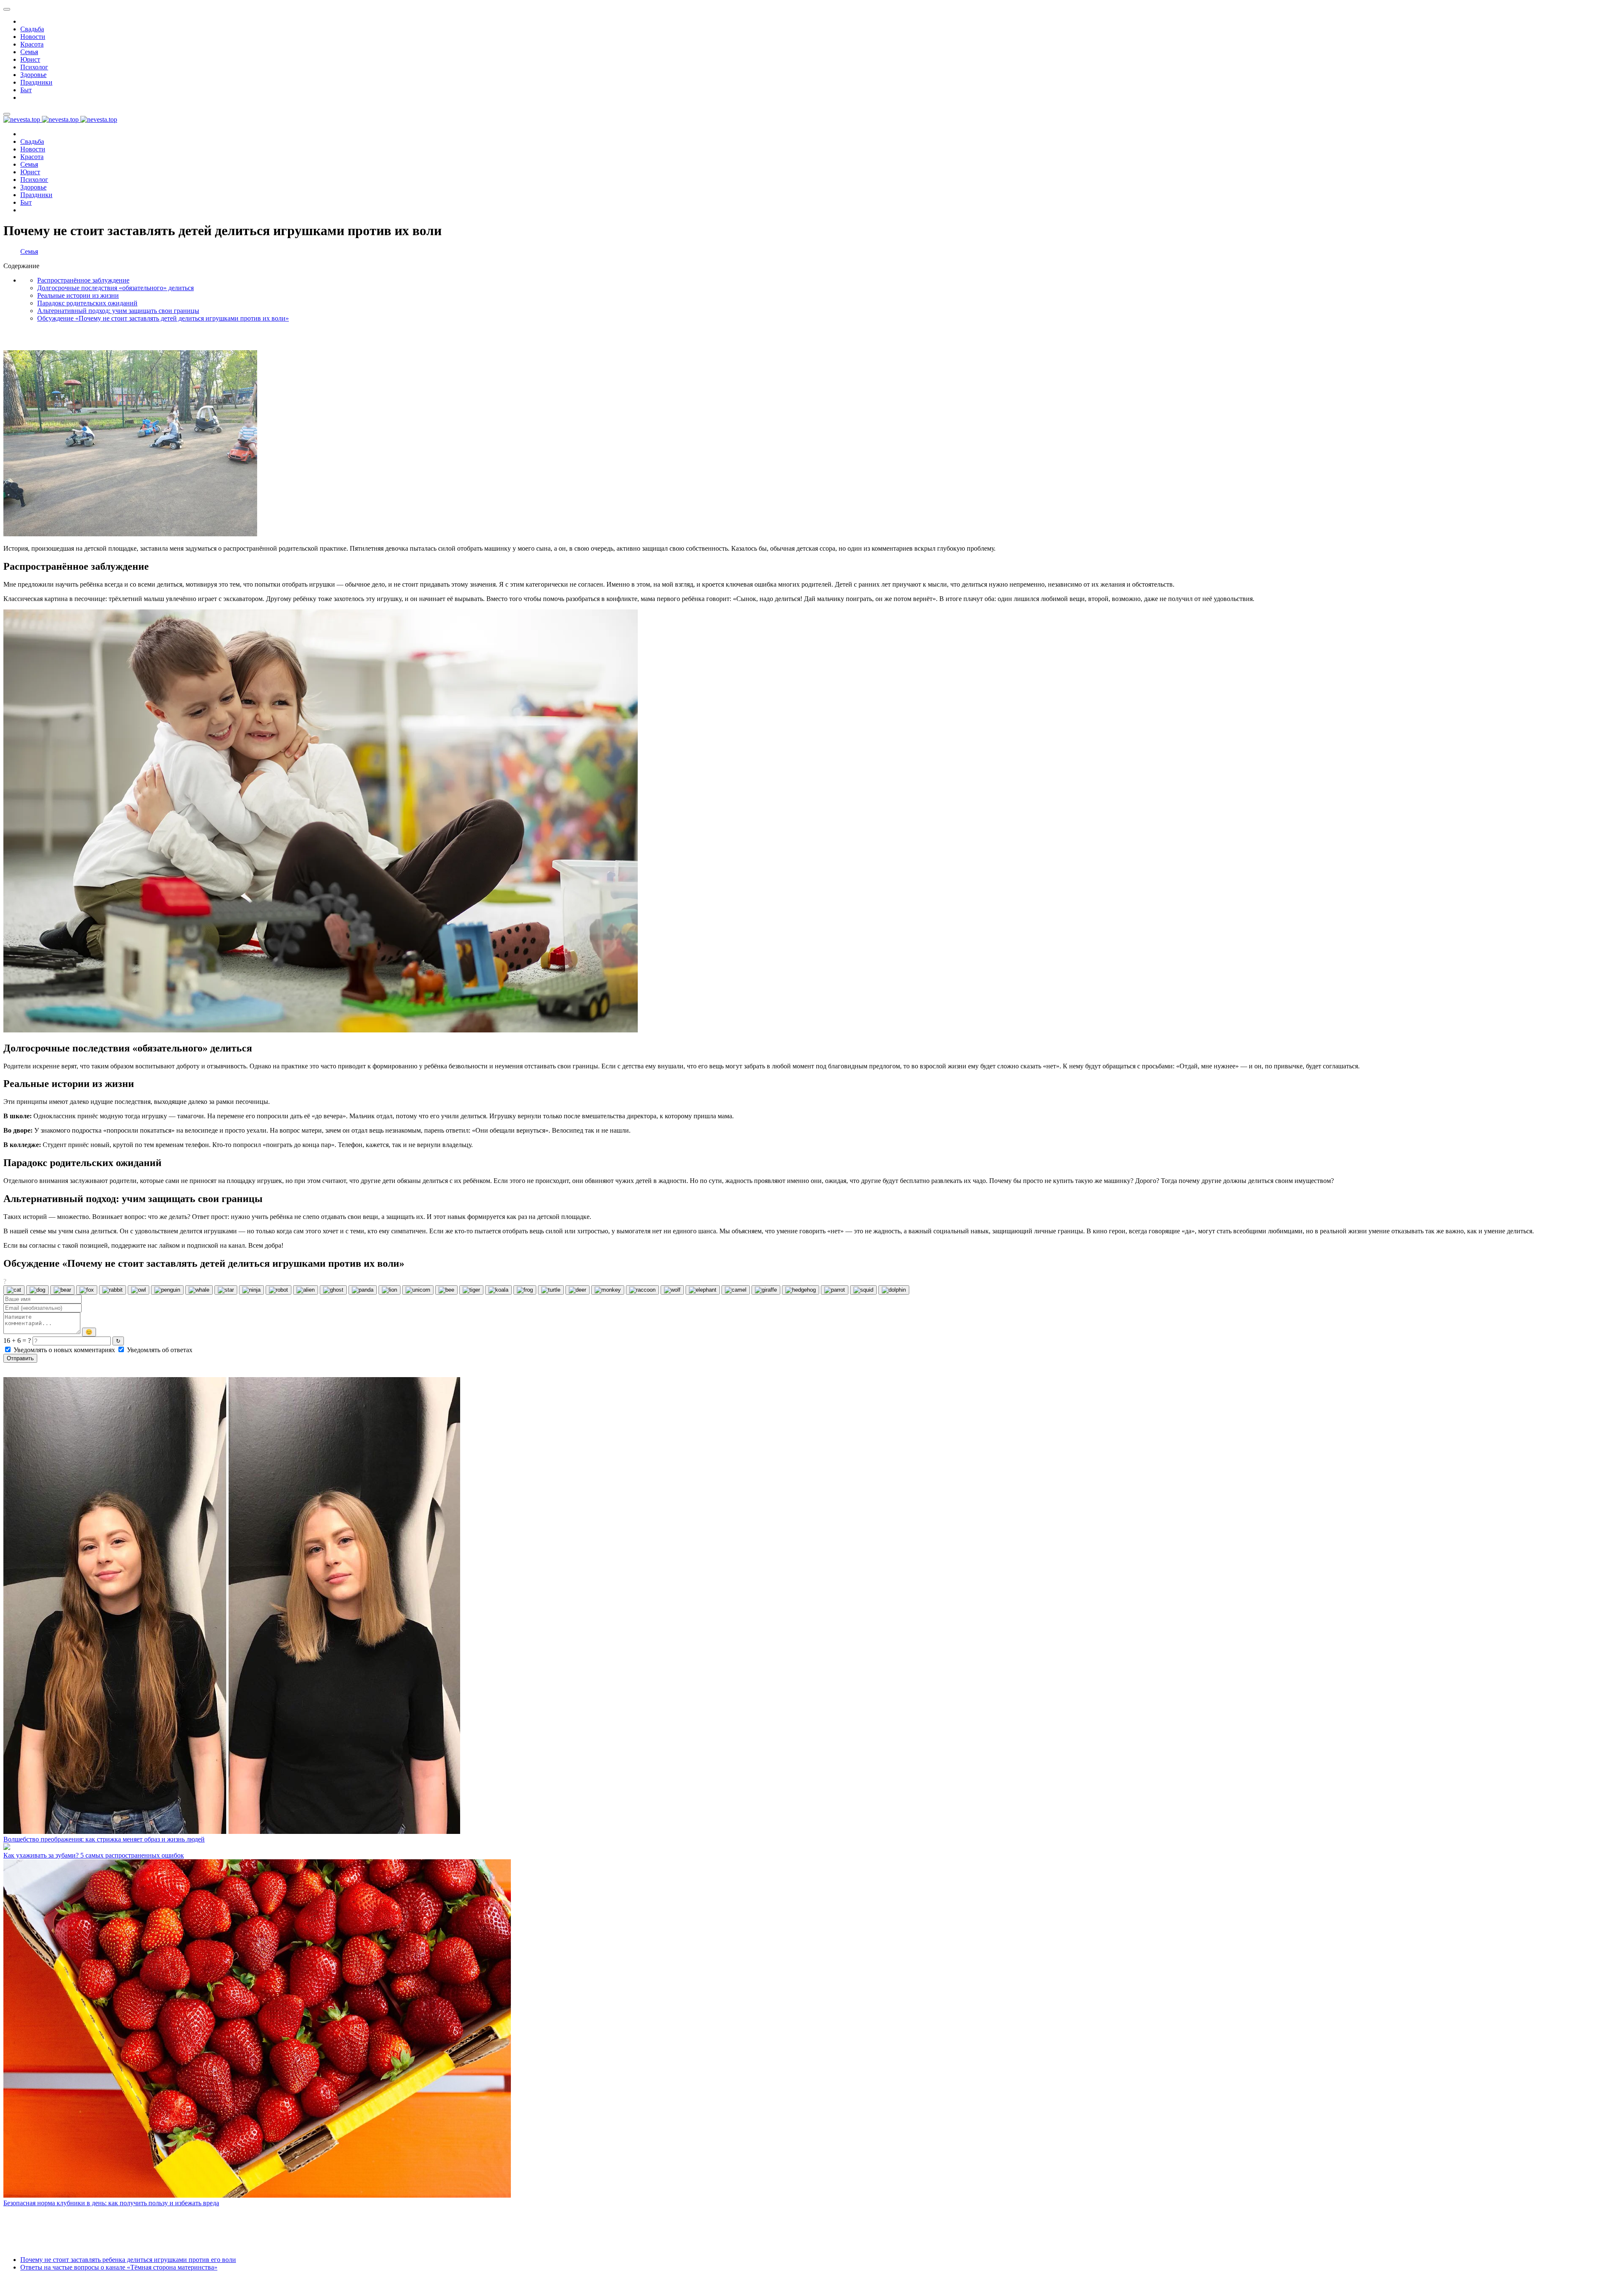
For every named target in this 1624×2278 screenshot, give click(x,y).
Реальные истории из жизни (78, 295)
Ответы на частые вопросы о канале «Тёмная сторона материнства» (119, 2267)
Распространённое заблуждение (83, 280)
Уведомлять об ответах (159, 1350)
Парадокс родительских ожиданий (87, 303)
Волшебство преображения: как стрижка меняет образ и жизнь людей (104, 1839)
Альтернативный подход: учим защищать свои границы (118, 311)
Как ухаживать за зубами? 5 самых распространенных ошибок (94, 1855)
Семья (29, 251)
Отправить (20, 1358)
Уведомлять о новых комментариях (64, 1350)
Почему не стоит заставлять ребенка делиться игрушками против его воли (128, 2260)
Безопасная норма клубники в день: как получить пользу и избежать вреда (111, 2203)
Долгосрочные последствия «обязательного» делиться (115, 288)
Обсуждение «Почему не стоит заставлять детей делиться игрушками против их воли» (163, 318)
